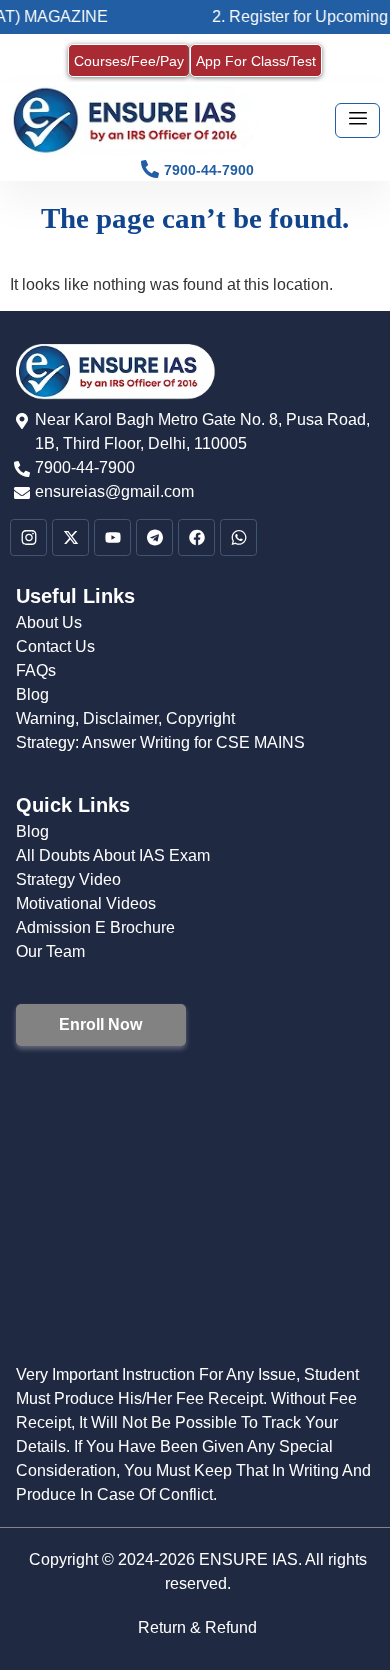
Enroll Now (100, 1024)
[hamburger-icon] (357, 120)
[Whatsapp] (238, 537)
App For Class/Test (256, 61)
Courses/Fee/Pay (129, 61)
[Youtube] (112, 537)
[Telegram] (154, 537)
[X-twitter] (70, 537)
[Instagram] (28, 537)
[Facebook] (196, 537)
